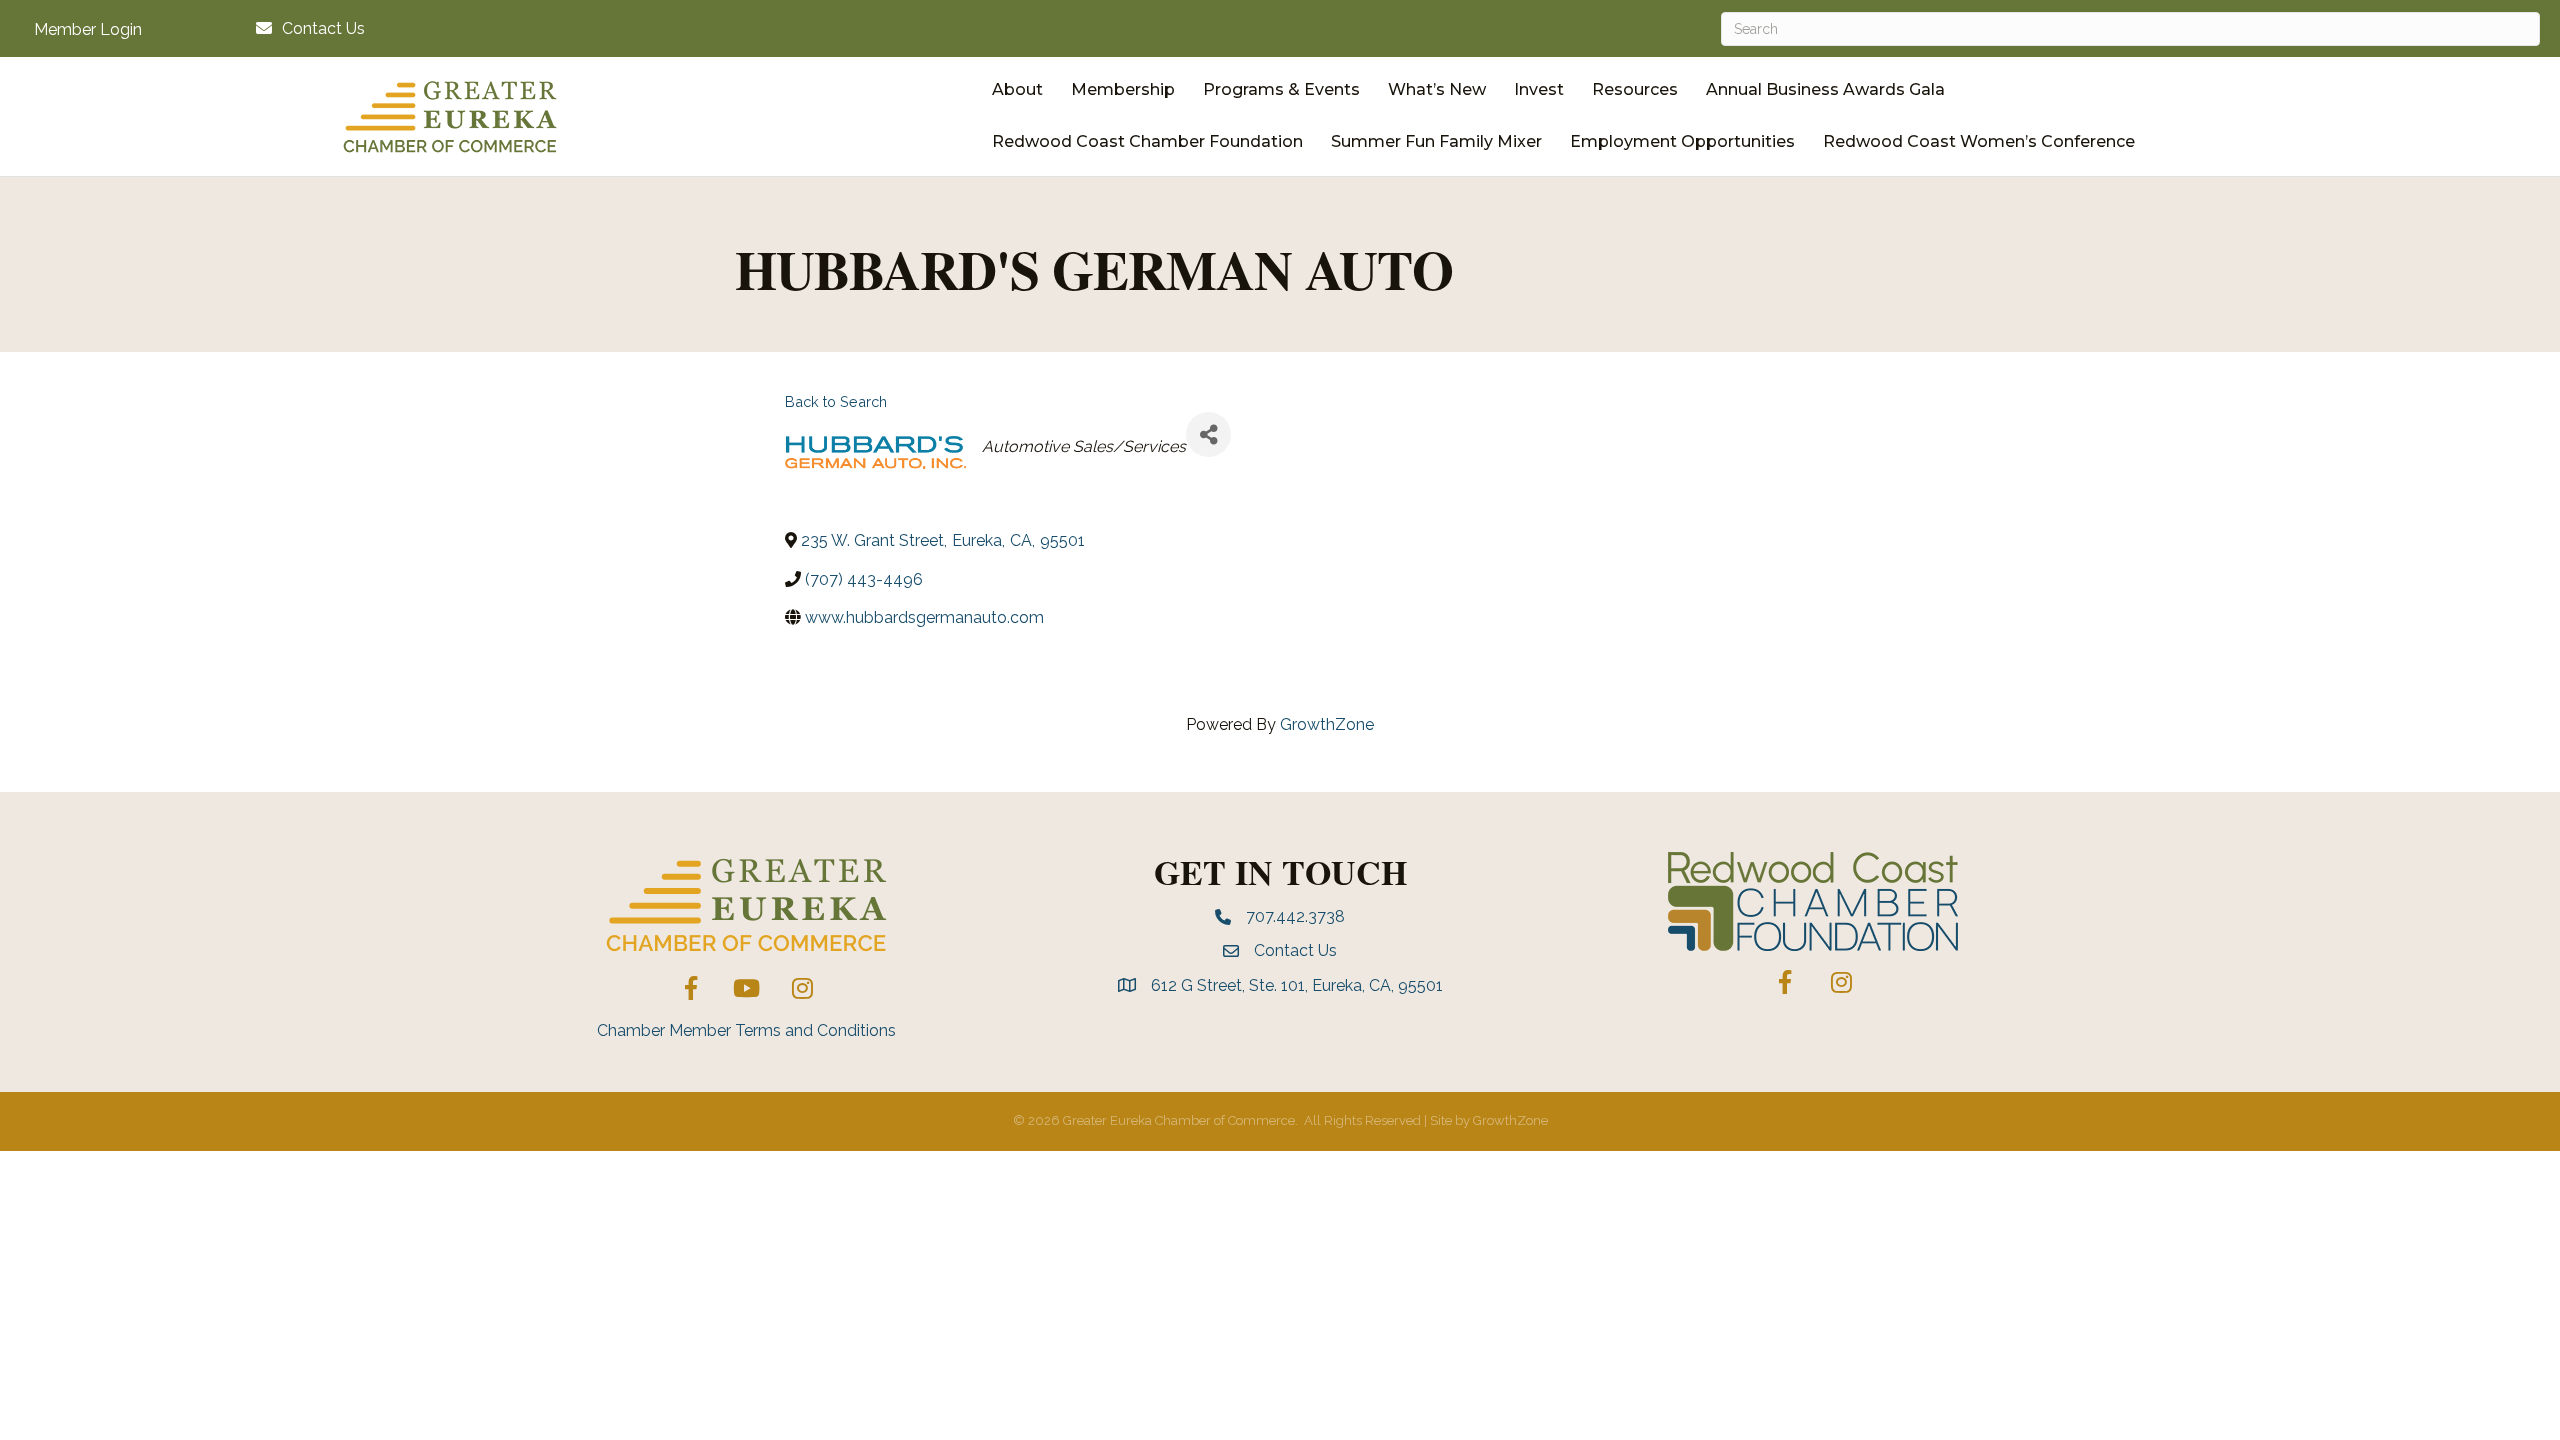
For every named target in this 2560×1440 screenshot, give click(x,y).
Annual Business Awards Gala (1825, 89)
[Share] (1208, 434)
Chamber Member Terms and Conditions (746, 1030)
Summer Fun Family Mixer (1436, 141)
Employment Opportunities (1682, 141)
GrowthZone (1327, 724)
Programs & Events (1281, 89)
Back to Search (836, 401)
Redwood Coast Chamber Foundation (1147, 141)
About (1017, 89)
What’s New (1437, 89)
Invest (1539, 89)
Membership (1123, 89)
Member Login (88, 30)
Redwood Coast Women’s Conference (1979, 141)
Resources (1635, 89)
